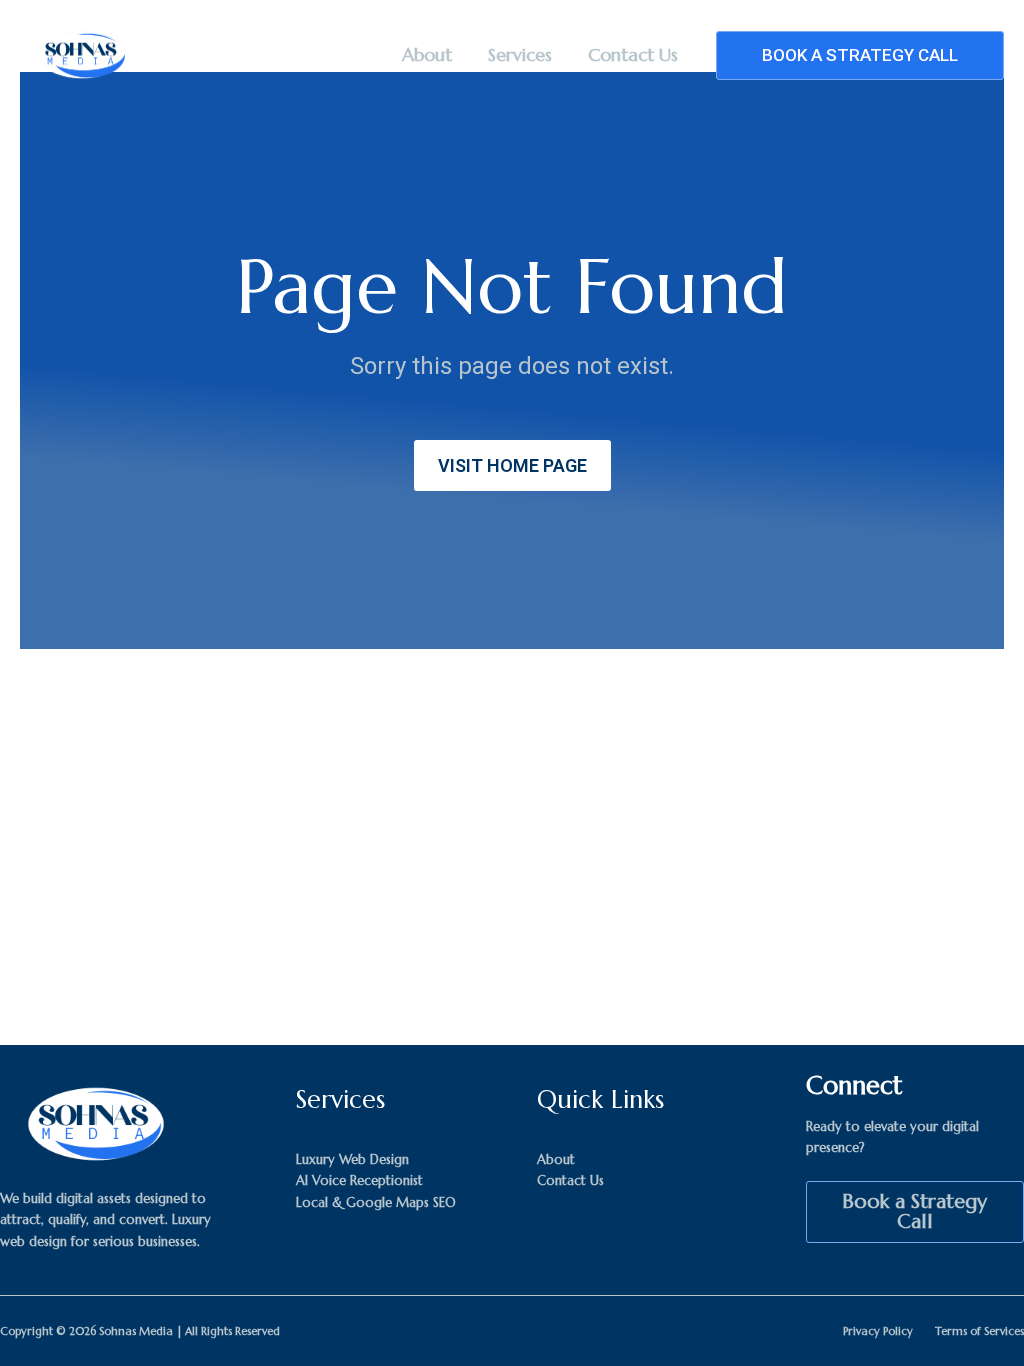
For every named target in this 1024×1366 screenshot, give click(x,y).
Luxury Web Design (352, 1159)
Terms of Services (979, 1331)
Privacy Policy (878, 1331)
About (427, 54)
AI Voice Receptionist (359, 1180)
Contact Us (633, 54)
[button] (860, 55)
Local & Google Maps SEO (376, 1202)
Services (520, 54)
